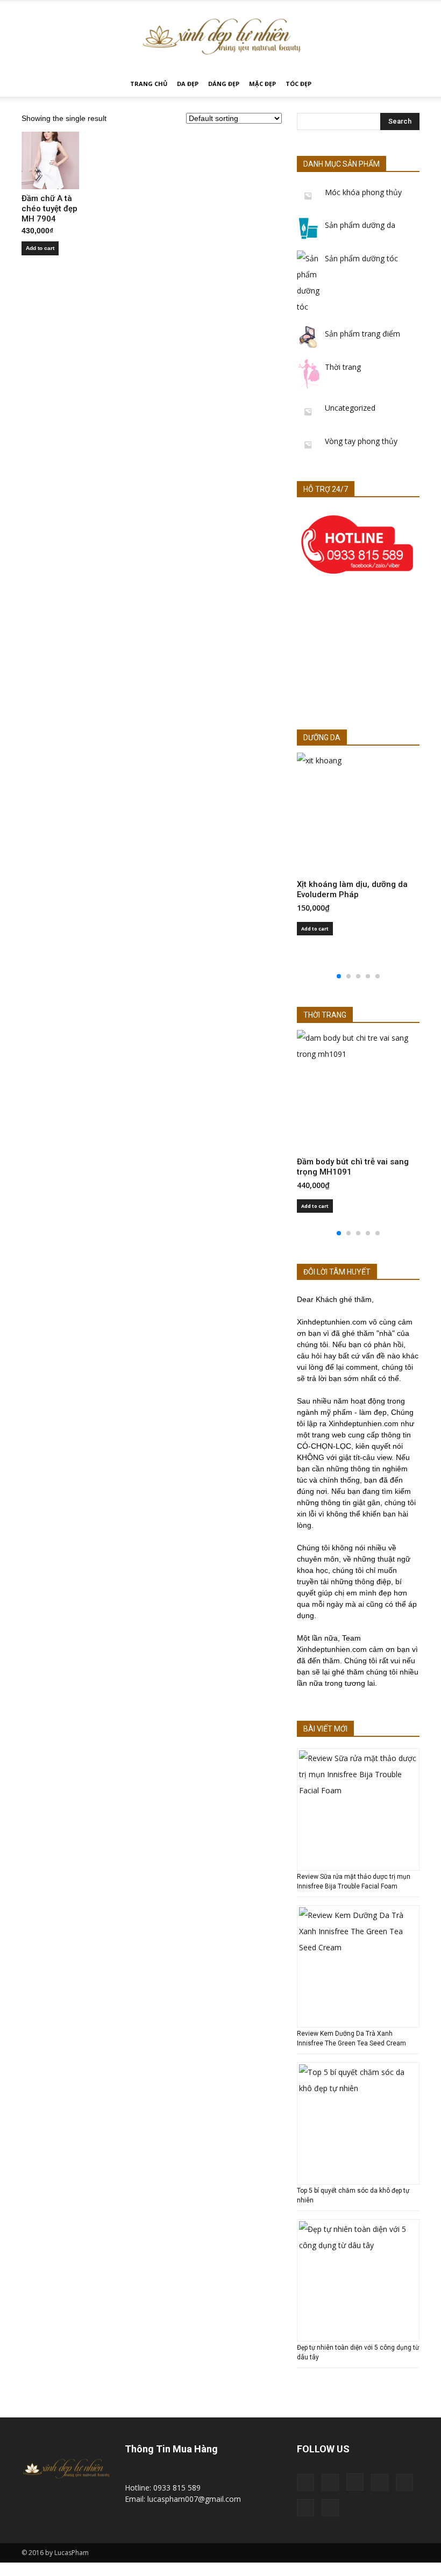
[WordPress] (305, 2508)
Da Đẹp (188, 84)
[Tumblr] (404, 2482)
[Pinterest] (380, 2482)
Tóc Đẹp (298, 84)
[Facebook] (330, 2482)
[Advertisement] (358, 655)
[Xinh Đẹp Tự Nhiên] (220, 37)
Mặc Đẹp (262, 84)
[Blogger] (305, 2482)
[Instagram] (355, 2482)
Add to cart (40, 248)
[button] (407, 84)
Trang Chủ (149, 84)
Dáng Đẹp (224, 84)
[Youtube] (330, 2508)
